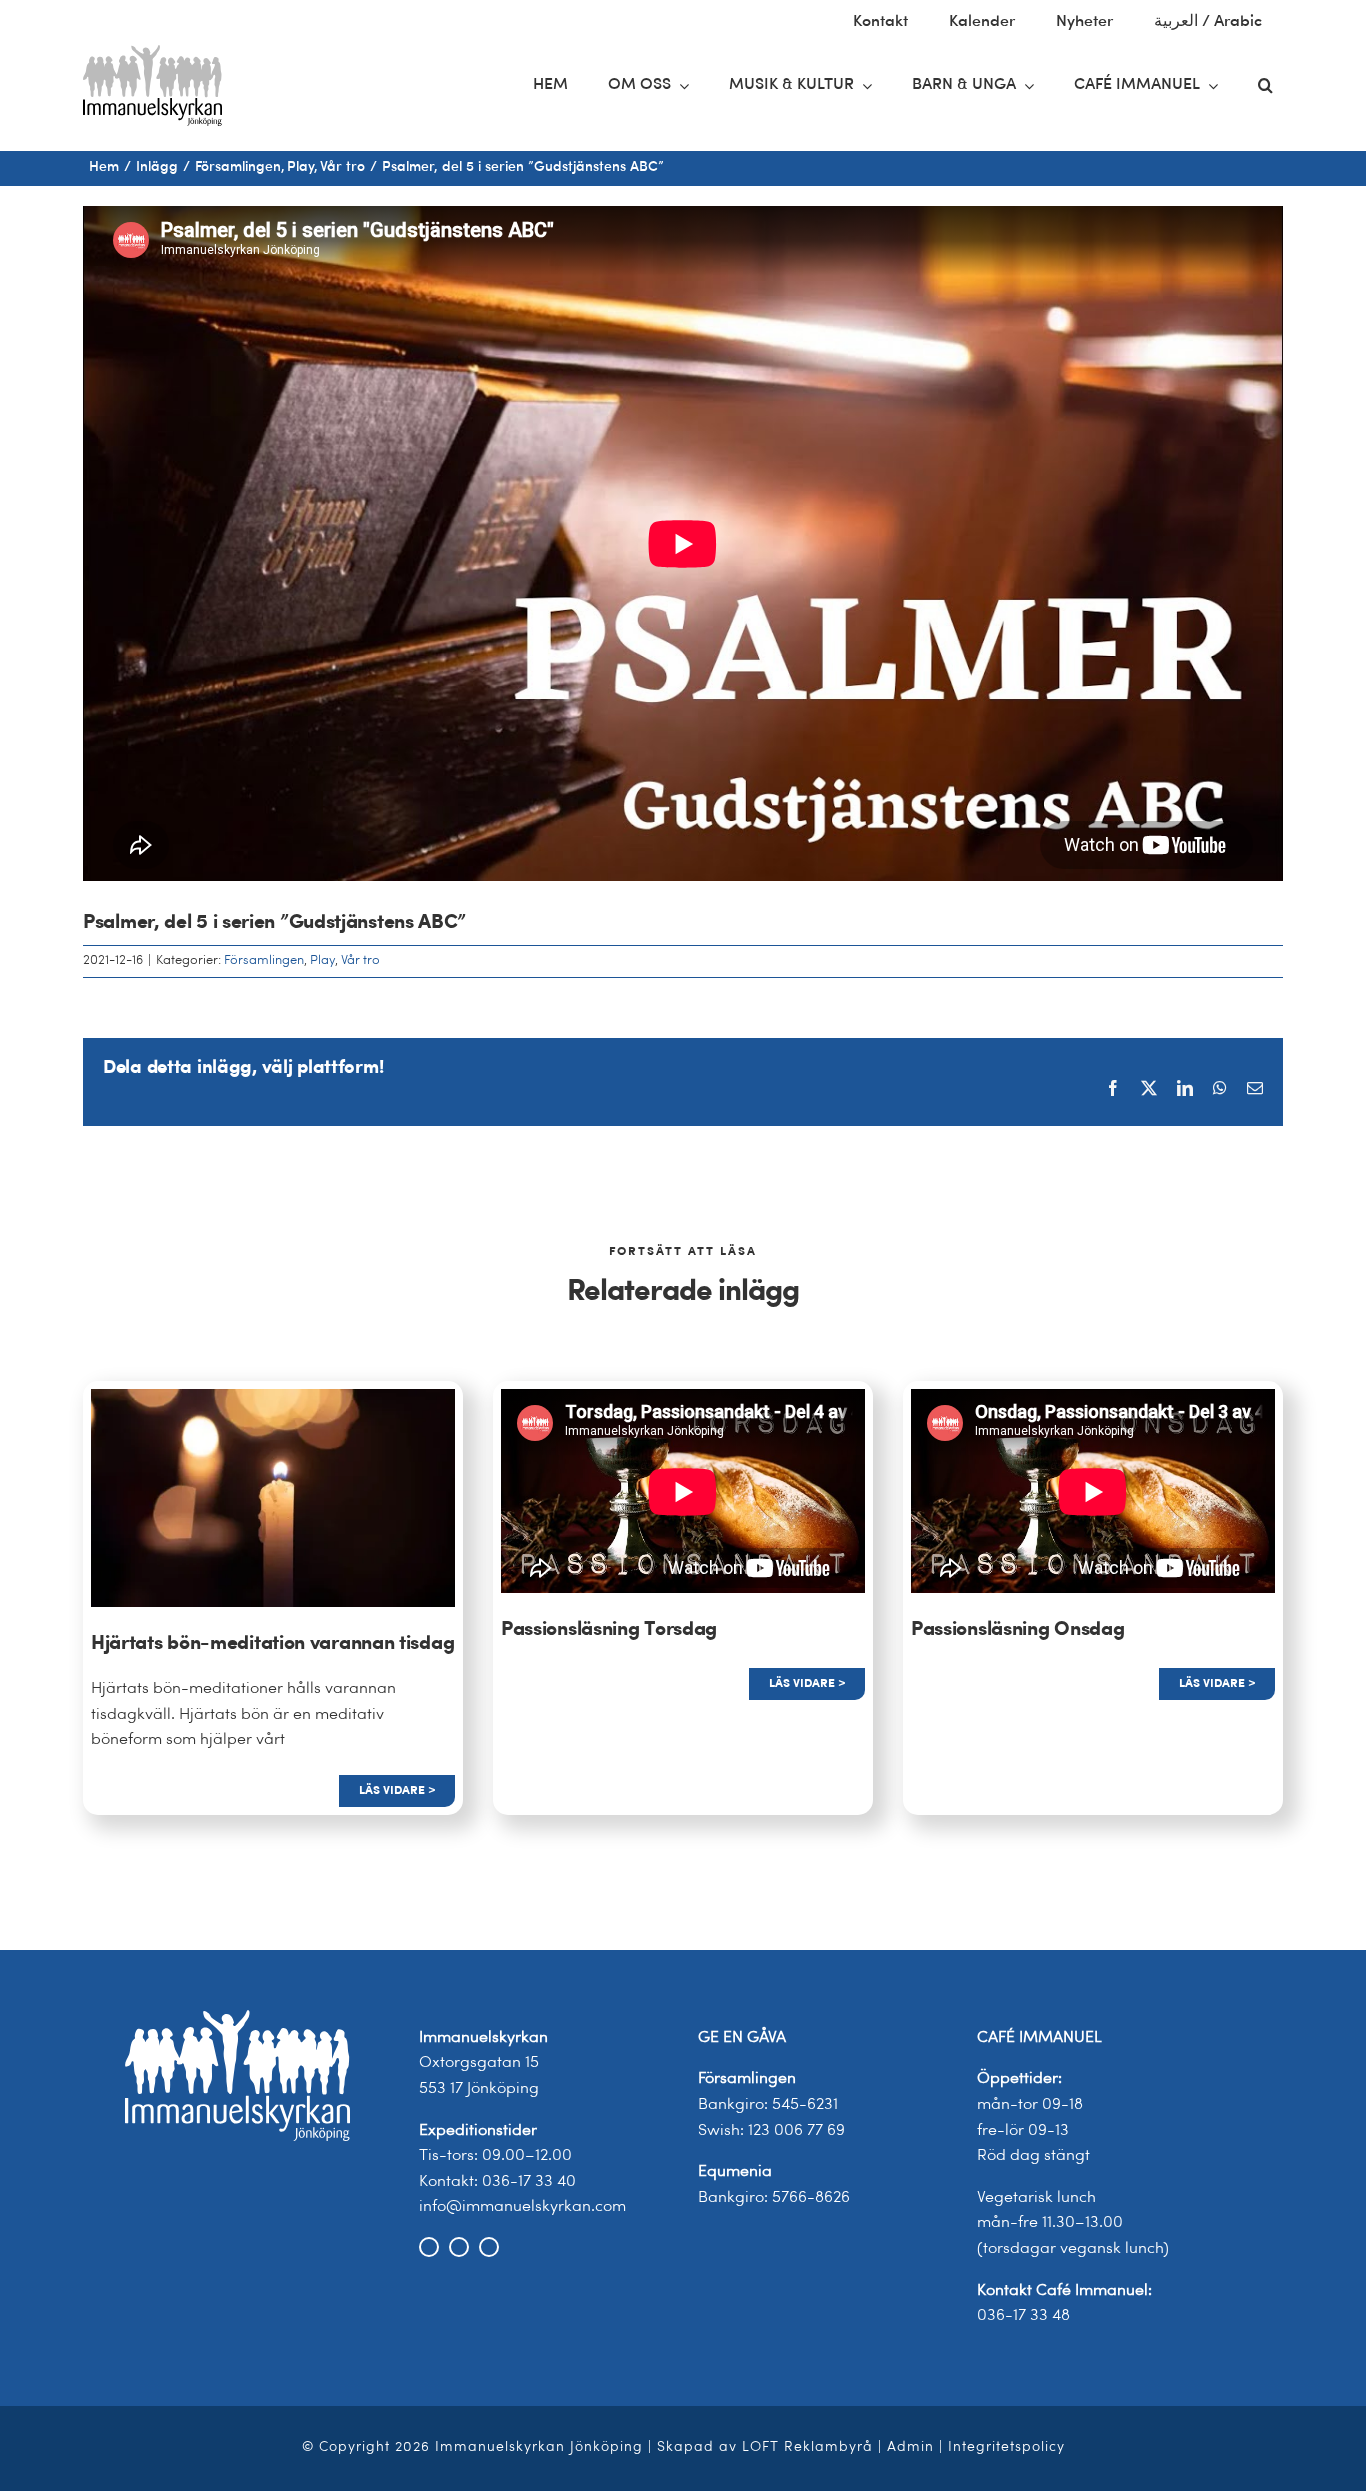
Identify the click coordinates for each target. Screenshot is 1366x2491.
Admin (910, 2447)
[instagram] (459, 2247)
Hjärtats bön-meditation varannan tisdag (272, 1644)
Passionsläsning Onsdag (1017, 1630)
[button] (1265, 86)
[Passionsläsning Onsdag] (1093, 1491)
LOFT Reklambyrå (807, 2447)
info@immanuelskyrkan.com (522, 2207)
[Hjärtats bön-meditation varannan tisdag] (273, 1401)
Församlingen (264, 960)
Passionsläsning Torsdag (609, 1630)
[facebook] (429, 2247)
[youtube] (489, 2247)
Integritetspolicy (1006, 2447)
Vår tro (360, 960)
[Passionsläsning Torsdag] (683, 1491)
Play (322, 960)
